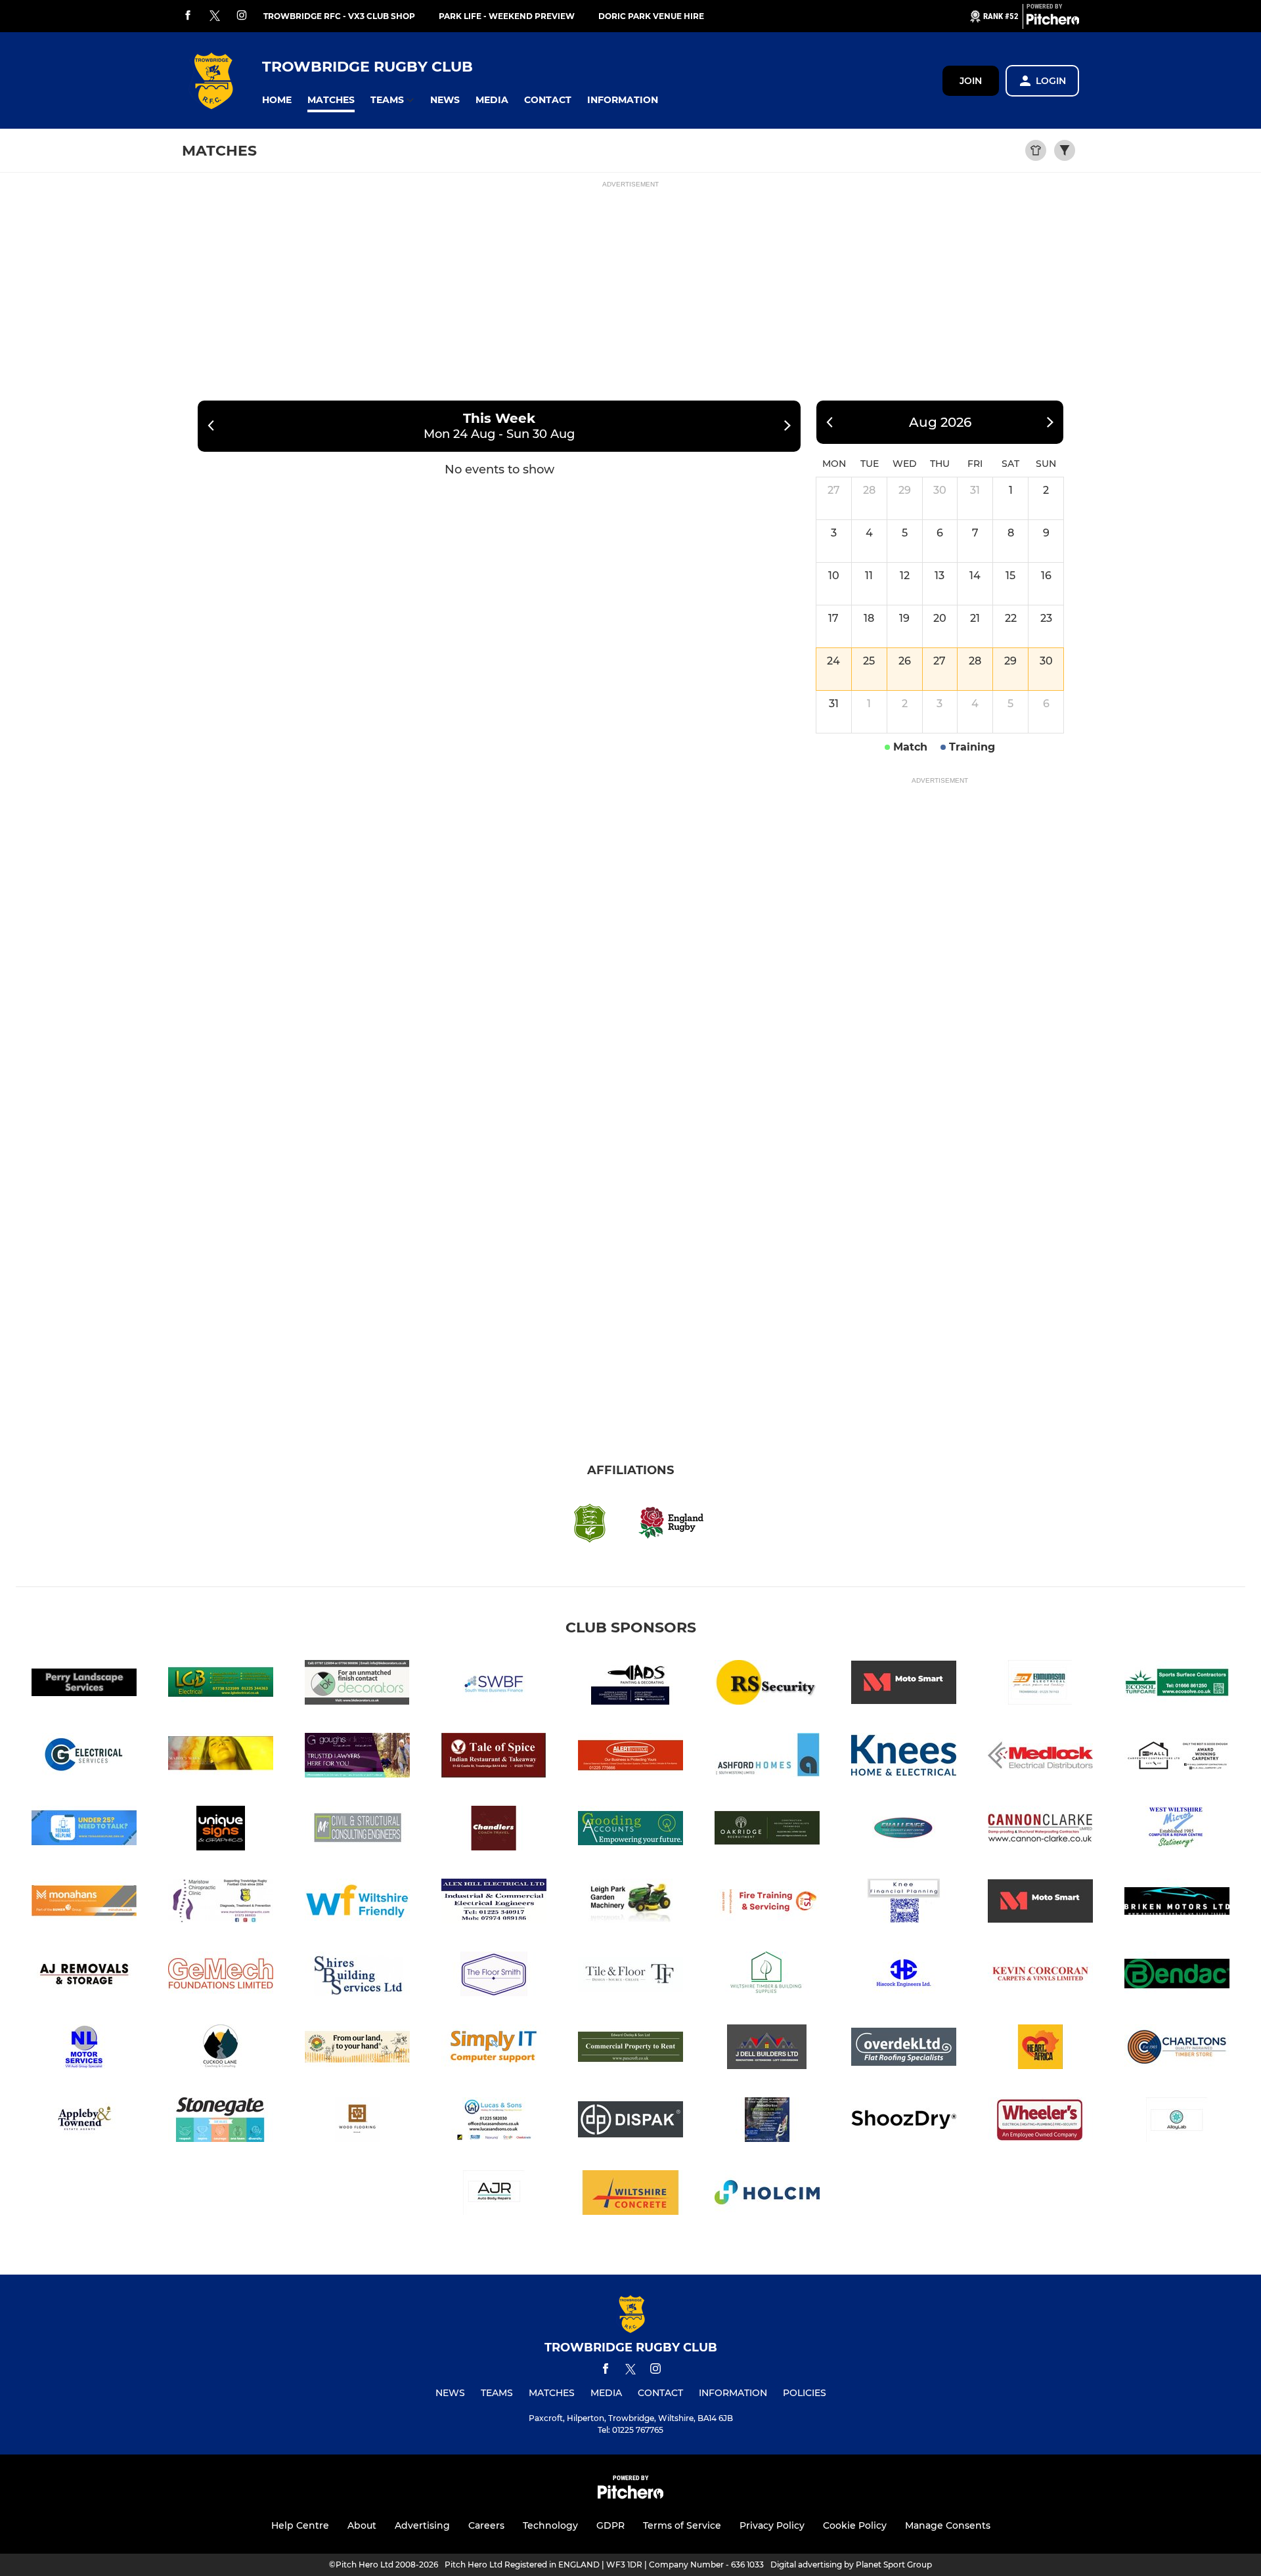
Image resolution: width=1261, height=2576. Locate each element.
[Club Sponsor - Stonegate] (221, 2122)
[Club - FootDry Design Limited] (767, 2122)
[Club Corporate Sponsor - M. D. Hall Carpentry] (1177, 1757)
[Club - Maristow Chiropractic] (221, 1903)
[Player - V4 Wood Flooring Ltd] (357, 2122)
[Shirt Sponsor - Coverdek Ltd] (904, 2049)
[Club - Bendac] (1177, 1976)
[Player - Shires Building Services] (357, 1976)
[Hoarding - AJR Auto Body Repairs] (494, 2195)
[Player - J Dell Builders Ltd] (767, 2049)
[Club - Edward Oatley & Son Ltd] (630, 2049)
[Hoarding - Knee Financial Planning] (904, 1903)
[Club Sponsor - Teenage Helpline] (84, 1830)
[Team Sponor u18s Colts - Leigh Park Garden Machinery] (630, 1903)
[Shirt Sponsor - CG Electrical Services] (84, 1757)
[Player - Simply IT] (494, 2049)
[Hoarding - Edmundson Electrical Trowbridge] (1040, 1685)
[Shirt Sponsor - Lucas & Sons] (494, 2122)
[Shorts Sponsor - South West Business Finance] (494, 1685)
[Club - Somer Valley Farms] (357, 2049)
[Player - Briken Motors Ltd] (1177, 1903)
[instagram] (242, 16)
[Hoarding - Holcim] (767, 2195)
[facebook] (188, 16)
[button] (277, 100)
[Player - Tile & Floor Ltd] (630, 1976)
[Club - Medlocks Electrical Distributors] (1040, 1757)
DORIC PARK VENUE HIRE (651, 16)
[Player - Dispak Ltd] (630, 2122)
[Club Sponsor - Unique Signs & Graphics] (221, 1830)
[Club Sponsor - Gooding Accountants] (630, 1830)
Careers (486, 2525)
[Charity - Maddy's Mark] (221, 1757)
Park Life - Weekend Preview (507, 16)
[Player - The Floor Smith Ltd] (494, 1976)
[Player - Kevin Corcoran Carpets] (1040, 1976)
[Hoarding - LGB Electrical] (221, 1685)
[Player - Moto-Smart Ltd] (1040, 1903)
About (362, 2525)
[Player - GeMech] (221, 1976)
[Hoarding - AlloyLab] (1177, 2122)
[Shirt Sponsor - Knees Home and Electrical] (904, 1757)
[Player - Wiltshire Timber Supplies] (767, 1976)
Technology (550, 2525)
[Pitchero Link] (1053, 22)
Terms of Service (682, 2525)
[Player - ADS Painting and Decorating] (630, 1685)
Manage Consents (948, 2525)
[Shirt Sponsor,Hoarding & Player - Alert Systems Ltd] (630, 1757)
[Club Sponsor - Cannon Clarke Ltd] (1040, 1830)
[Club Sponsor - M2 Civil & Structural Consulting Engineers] (357, 1830)
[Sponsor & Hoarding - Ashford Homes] (767, 1757)
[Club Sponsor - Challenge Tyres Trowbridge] (904, 1830)
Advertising (422, 2525)
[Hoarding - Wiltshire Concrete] (630, 2195)
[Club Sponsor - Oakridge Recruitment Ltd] (767, 1830)
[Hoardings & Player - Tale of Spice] (494, 1757)
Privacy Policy (772, 2525)
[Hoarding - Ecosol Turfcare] (1177, 1685)
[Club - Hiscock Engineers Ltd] (904, 1976)
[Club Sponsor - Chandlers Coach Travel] (494, 1830)
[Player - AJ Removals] (84, 1976)
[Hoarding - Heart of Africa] (1040, 2049)
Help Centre (300, 2525)
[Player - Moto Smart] (904, 1685)
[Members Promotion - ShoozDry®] (904, 2122)
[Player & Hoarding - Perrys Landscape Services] (84, 1685)
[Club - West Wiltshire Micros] (1177, 1830)
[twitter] (215, 16)
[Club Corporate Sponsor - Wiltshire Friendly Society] (357, 1903)
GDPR (610, 2525)
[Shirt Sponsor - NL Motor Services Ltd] (84, 2049)
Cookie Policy (855, 2525)
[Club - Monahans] (84, 1903)
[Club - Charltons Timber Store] (1177, 2049)
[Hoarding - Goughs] (357, 1757)
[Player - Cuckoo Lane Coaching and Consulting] (221, 2049)
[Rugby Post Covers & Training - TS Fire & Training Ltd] (767, 1903)
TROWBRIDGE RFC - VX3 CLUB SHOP (339, 16)
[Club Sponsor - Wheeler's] (1040, 2122)
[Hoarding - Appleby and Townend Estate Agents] (84, 2122)
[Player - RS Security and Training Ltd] (767, 1685)
